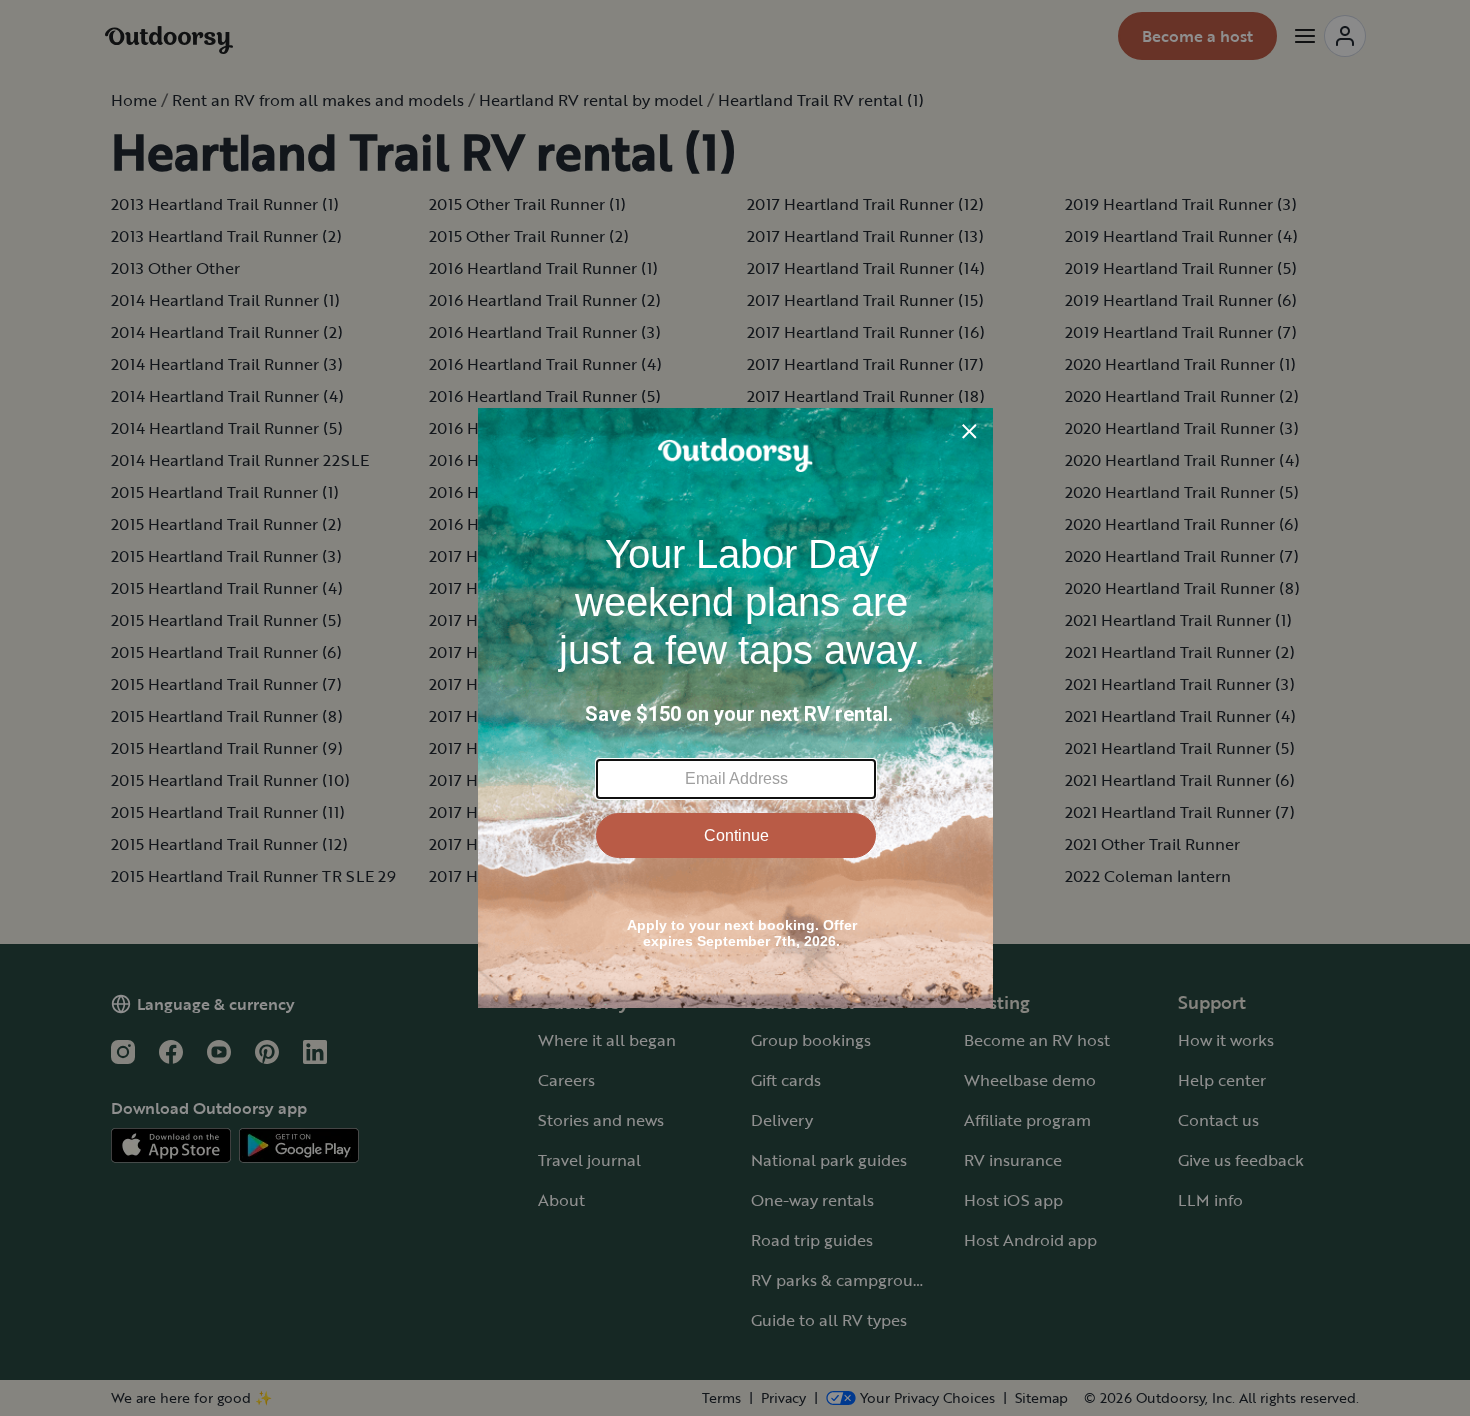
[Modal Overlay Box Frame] (735, 708)
